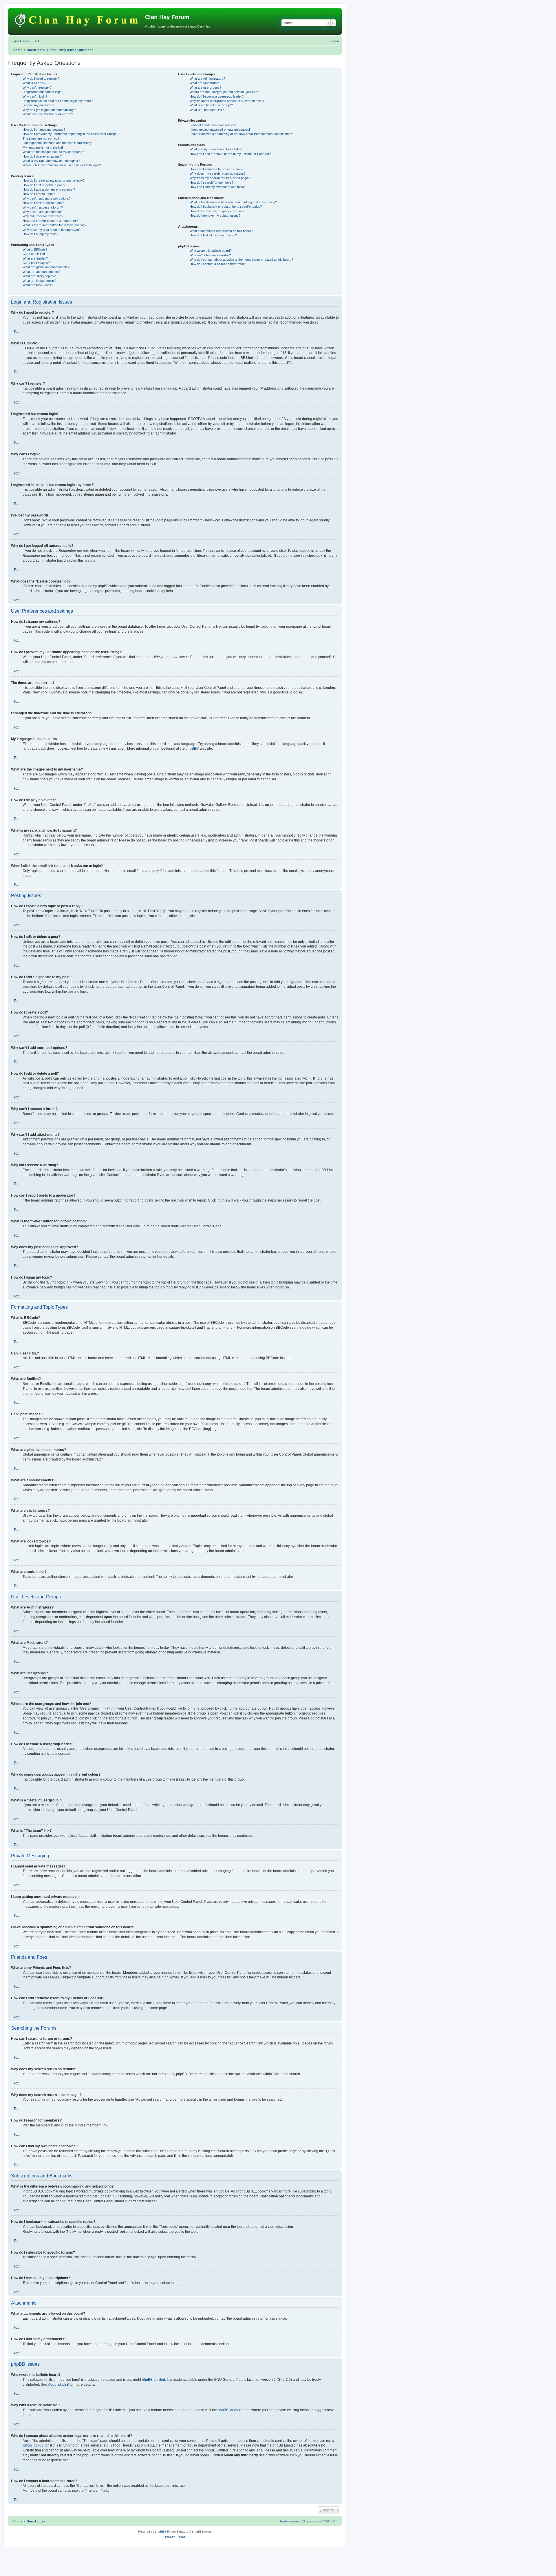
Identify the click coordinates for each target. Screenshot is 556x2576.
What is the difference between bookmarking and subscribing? (233, 202)
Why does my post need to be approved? (52, 230)
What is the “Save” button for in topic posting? (54, 225)
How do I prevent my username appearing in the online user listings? (71, 134)
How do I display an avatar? (42, 156)
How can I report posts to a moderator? (50, 221)
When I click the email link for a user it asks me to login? (62, 165)
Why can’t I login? (35, 96)
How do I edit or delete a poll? (43, 203)
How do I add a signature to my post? (49, 189)
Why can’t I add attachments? (43, 212)
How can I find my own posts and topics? (218, 187)
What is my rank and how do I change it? (51, 161)
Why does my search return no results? (218, 174)
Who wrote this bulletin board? (211, 251)
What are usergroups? (205, 87)
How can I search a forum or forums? (216, 169)
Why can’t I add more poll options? (47, 198)
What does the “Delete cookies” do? (48, 114)
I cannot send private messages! (213, 125)
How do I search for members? (212, 182)
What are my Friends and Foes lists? (216, 149)
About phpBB (58, 2385)
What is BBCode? (35, 249)
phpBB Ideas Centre (234, 2410)
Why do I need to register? (41, 78)
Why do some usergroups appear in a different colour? (228, 101)
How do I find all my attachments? (213, 235)
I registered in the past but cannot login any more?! (58, 101)
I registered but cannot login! (42, 92)
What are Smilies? (35, 258)
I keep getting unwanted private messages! (220, 129)
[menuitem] (35, 41)
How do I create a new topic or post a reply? (54, 180)
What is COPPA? (34, 83)
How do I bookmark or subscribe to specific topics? (226, 207)
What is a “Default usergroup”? (211, 105)
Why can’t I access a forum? (43, 207)
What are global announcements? (46, 267)
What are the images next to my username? (53, 152)
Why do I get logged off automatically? (49, 110)
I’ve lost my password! (38, 105)
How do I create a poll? (39, 194)
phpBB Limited (153, 2380)
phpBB (191, 748)
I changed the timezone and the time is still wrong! (57, 143)
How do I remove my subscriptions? (215, 216)
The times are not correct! (41, 138)
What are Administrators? (207, 78)
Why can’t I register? (37, 87)
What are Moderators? (205, 83)
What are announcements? (42, 272)
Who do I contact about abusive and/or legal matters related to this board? (241, 260)
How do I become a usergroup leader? (217, 96)
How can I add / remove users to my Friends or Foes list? (230, 154)
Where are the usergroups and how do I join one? (224, 92)
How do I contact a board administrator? (218, 264)
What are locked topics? (40, 281)
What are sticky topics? (39, 276)
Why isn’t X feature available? (210, 255)
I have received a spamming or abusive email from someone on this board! (242, 134)
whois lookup (33, 2445)
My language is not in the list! (43, 147)
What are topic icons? (38, 285)
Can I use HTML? (35, 254)
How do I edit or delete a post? (44, 185)
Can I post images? (36, 263)
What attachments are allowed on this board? (221, 231)
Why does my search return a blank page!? (220, 178)
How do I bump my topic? (40, 234)
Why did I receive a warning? (43, 216)
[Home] (77, 19)
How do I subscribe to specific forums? (217, 211)
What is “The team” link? (207, 110)
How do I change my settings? (44, 129)
